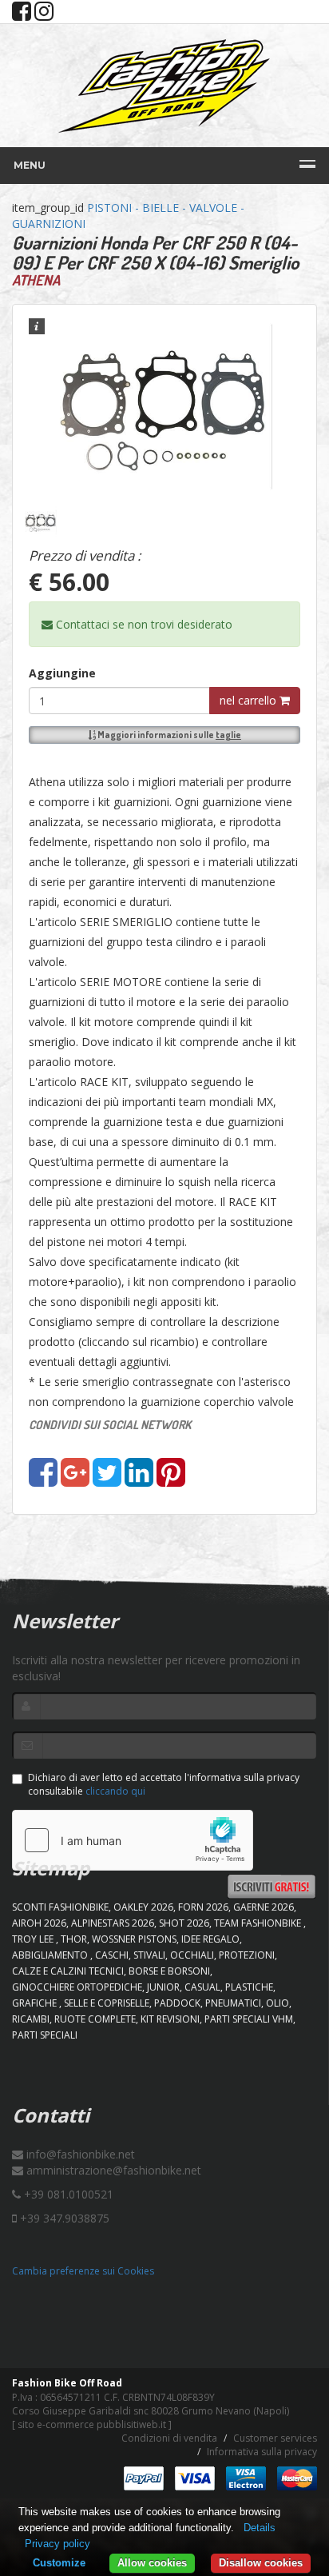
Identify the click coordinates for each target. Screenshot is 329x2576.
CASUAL (202, 1987)
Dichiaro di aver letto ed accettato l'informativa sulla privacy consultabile (164, 1784)
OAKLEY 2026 (143, 1907)
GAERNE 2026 (264, 1907)
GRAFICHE (36, 2003)
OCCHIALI (192, 1955)
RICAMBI (31, 2019)
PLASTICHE (249, 1987)
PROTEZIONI (247, 1955)
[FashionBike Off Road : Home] (164, 86)
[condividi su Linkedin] (139, 1480)
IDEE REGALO (210, 1939)
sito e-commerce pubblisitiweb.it (92, 2424)
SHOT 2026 (184, 1923)
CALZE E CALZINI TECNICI (68, 1971)
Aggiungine (62, 673)
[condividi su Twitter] (107, 1480)
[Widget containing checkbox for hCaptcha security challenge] (133, 1840)
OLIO (277, 2003)
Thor (74, 1939)
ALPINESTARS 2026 (113, 1923)
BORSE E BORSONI (169, 1971)
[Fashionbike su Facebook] (22, 15)
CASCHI (112, 1955)
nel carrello (250, 700)
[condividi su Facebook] (43, 1480)
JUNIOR (163, 1987)
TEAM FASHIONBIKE (259, 1923)
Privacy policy (57, 2544)
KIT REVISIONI (170, 2019)
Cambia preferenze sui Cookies (83, 2271)
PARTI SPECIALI (45, 2035)
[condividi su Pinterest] (171, 1480)
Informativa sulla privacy (262, 2452)
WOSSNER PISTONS (134, 1939)
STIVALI (149, 1955)
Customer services (275, 2438)
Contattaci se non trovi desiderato (143, 624)
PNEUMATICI (233, 2003)
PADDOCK (177, 2003)
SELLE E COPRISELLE (107, 2003)
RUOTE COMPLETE (95, 2019)
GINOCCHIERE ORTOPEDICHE (77, 1987)
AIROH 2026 (39, 1923)
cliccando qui (115, 1791)
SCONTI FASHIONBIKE (60, 1907)
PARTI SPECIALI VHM (249, 2019)
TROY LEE (34, 1939)
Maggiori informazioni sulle (168, 735)
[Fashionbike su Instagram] (44, 15)
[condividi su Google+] (75, 1480)
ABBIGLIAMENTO (51, 1955)
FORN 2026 (203, 1907)
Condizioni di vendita (169, 2438)
